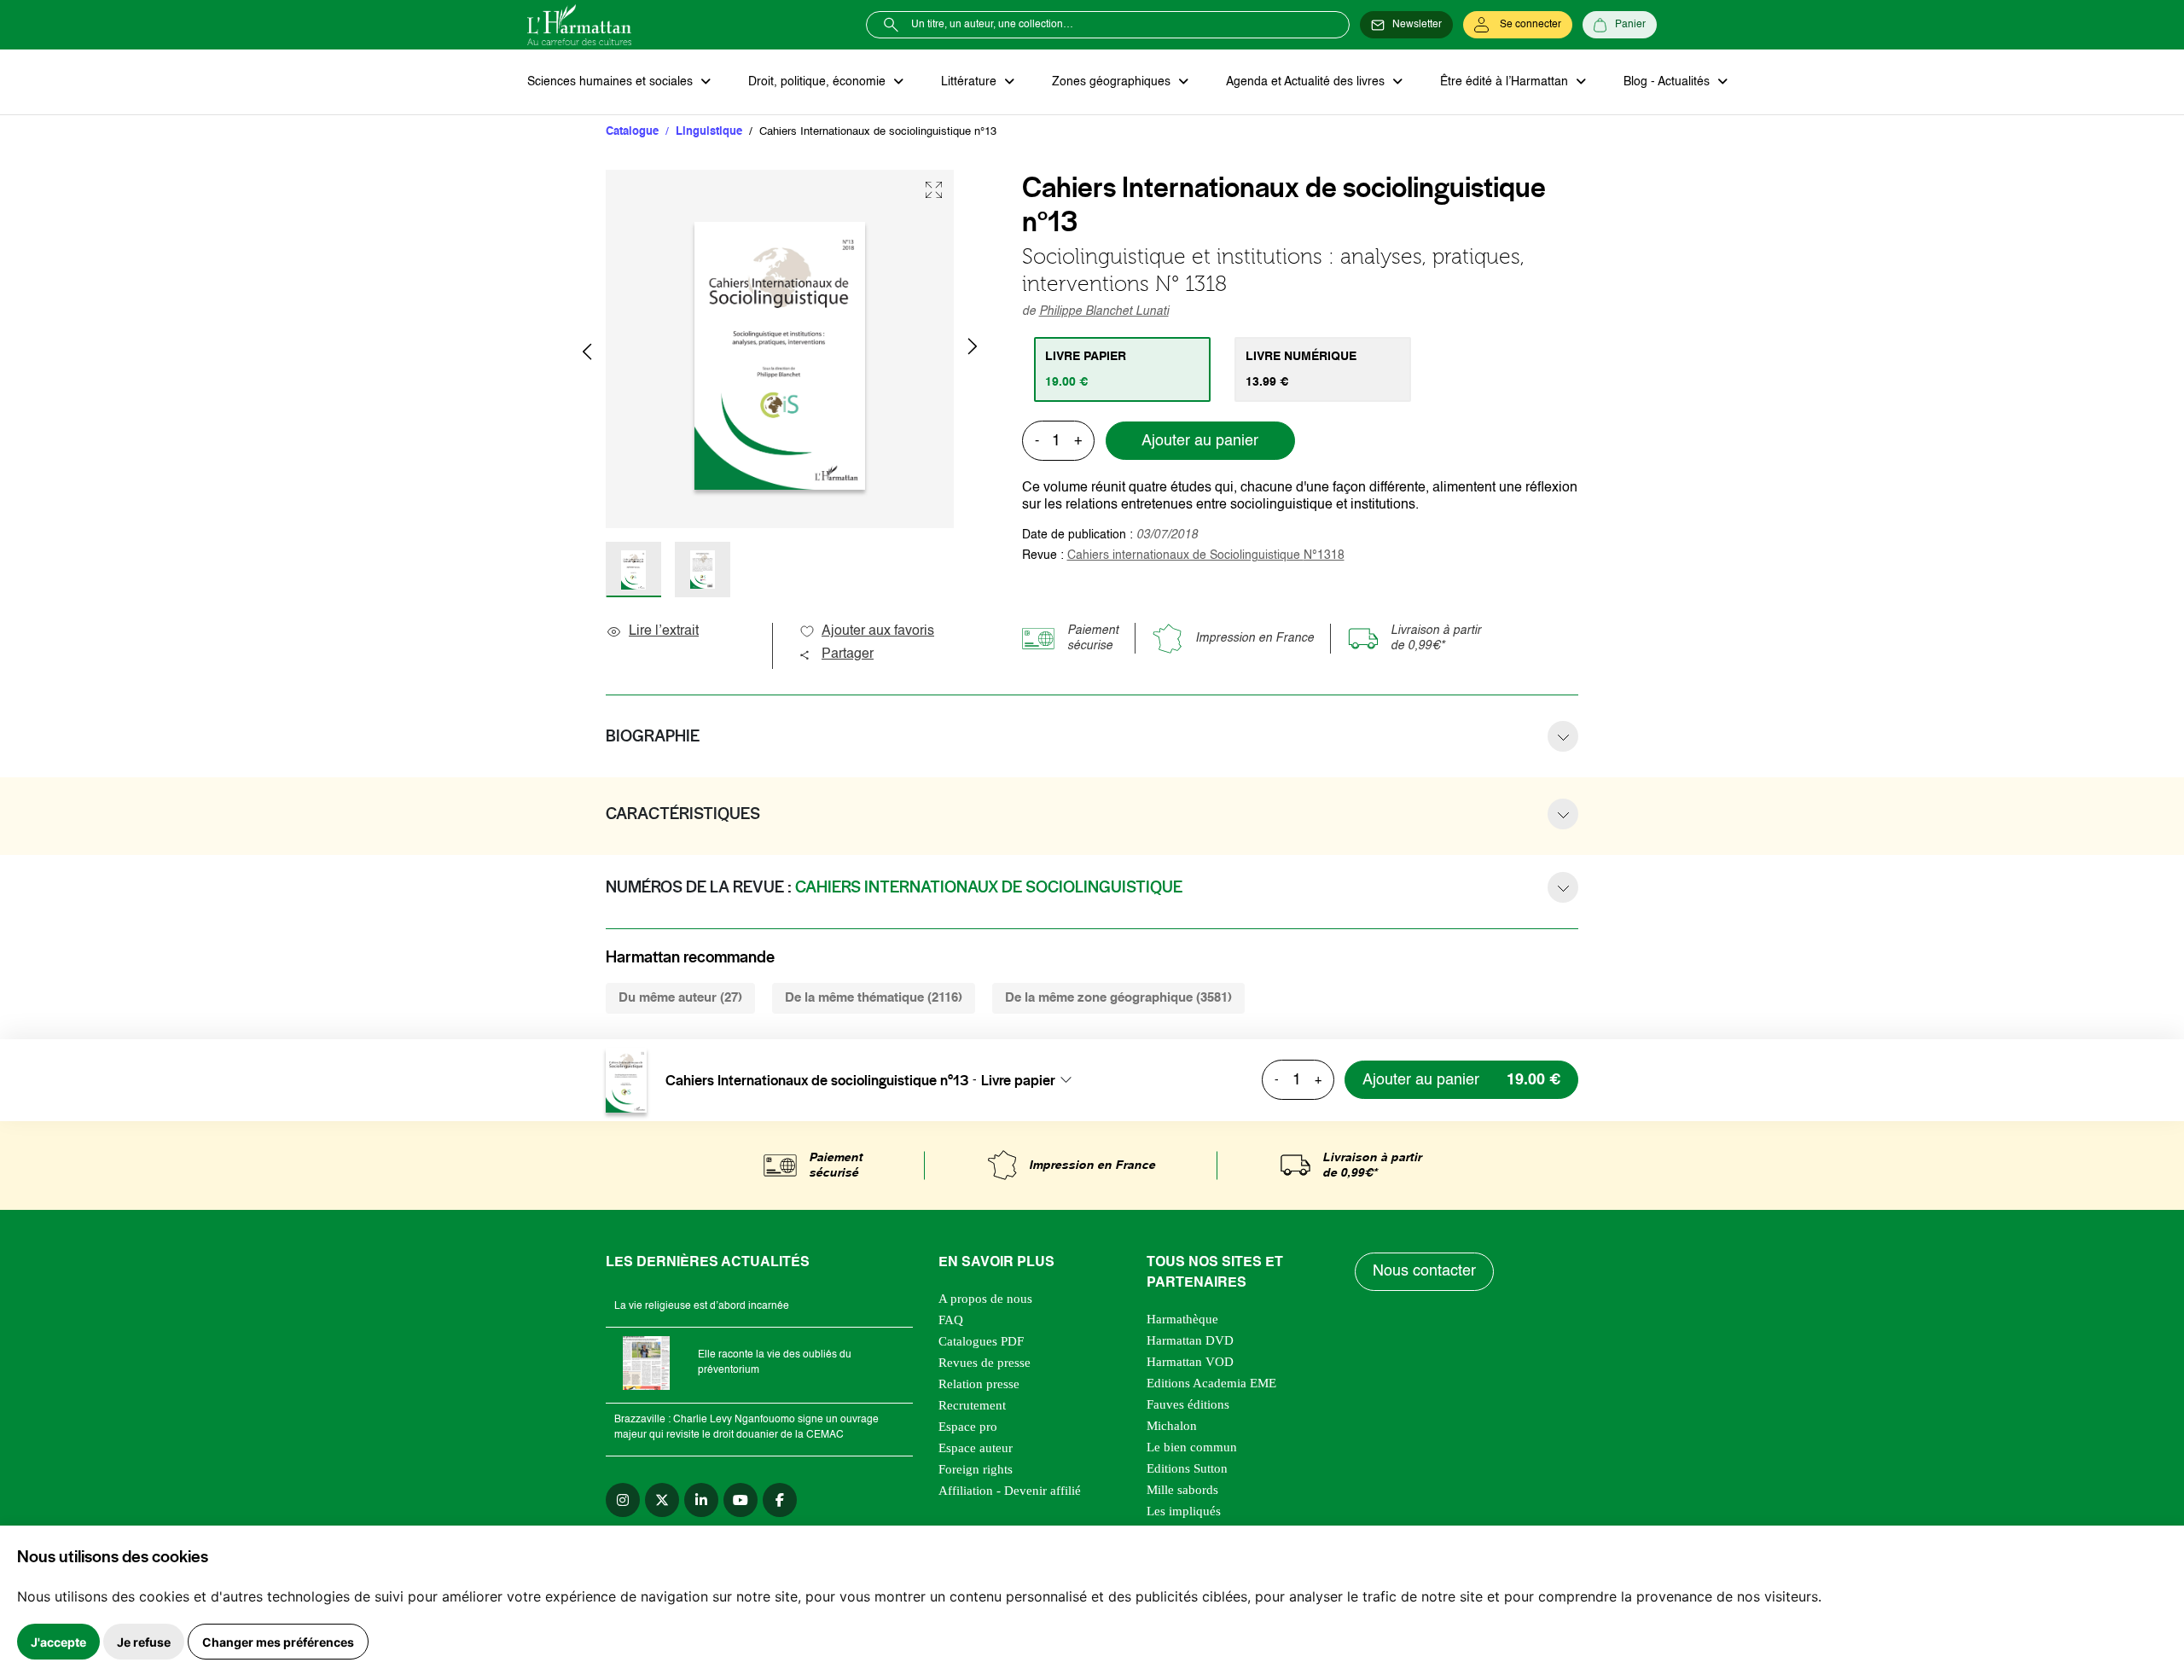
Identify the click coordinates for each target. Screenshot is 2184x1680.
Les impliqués (1184, 1511)
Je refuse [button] (144, 1642)
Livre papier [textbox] (1018, 1080)
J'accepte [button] (58, 1642)
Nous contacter (1424, 1271)
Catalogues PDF (981, 1341)
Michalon (1172, 1426)
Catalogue (632, 132)
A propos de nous (985, 1299)
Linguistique (709, 132)
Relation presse (979, 1384)
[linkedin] (701, 1500)
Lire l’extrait (664, 631)
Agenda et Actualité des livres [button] (1307, 82)
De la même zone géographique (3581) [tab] (1118, 998)
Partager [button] (848, 654)
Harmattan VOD (1190, 1362)
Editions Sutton (1187, 1468)
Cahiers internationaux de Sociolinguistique (1206, 555)
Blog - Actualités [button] (1668, 82)
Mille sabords (1182, 1490)
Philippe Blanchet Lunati (1104, 311)
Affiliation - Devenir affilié (1010, 1491)
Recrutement (972, 1405)
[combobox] (1031, 1080)
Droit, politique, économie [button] (819, 82)
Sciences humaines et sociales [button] (612, 82)
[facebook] (780, 1500)
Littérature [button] (970, 82)
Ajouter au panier (1200, 441)
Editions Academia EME (1211, 1383)
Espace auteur (976, 1448)
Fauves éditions (1188, 1404)
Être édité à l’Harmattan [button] (1506, 82)
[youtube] (741, 1500)
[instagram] (623, 1500)
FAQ (951, 1320)
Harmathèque (1182, 1319)
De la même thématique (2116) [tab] (874, 998)
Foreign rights (976, 1469)
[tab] (1122, 369)
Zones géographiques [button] (1113, 82)
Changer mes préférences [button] (278, 1642)
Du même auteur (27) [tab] (680, 998)
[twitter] (662, 1500)
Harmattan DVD (1190, 1340)
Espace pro (968, 1427)
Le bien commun (1192, 1447)
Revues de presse (985, 1363)
